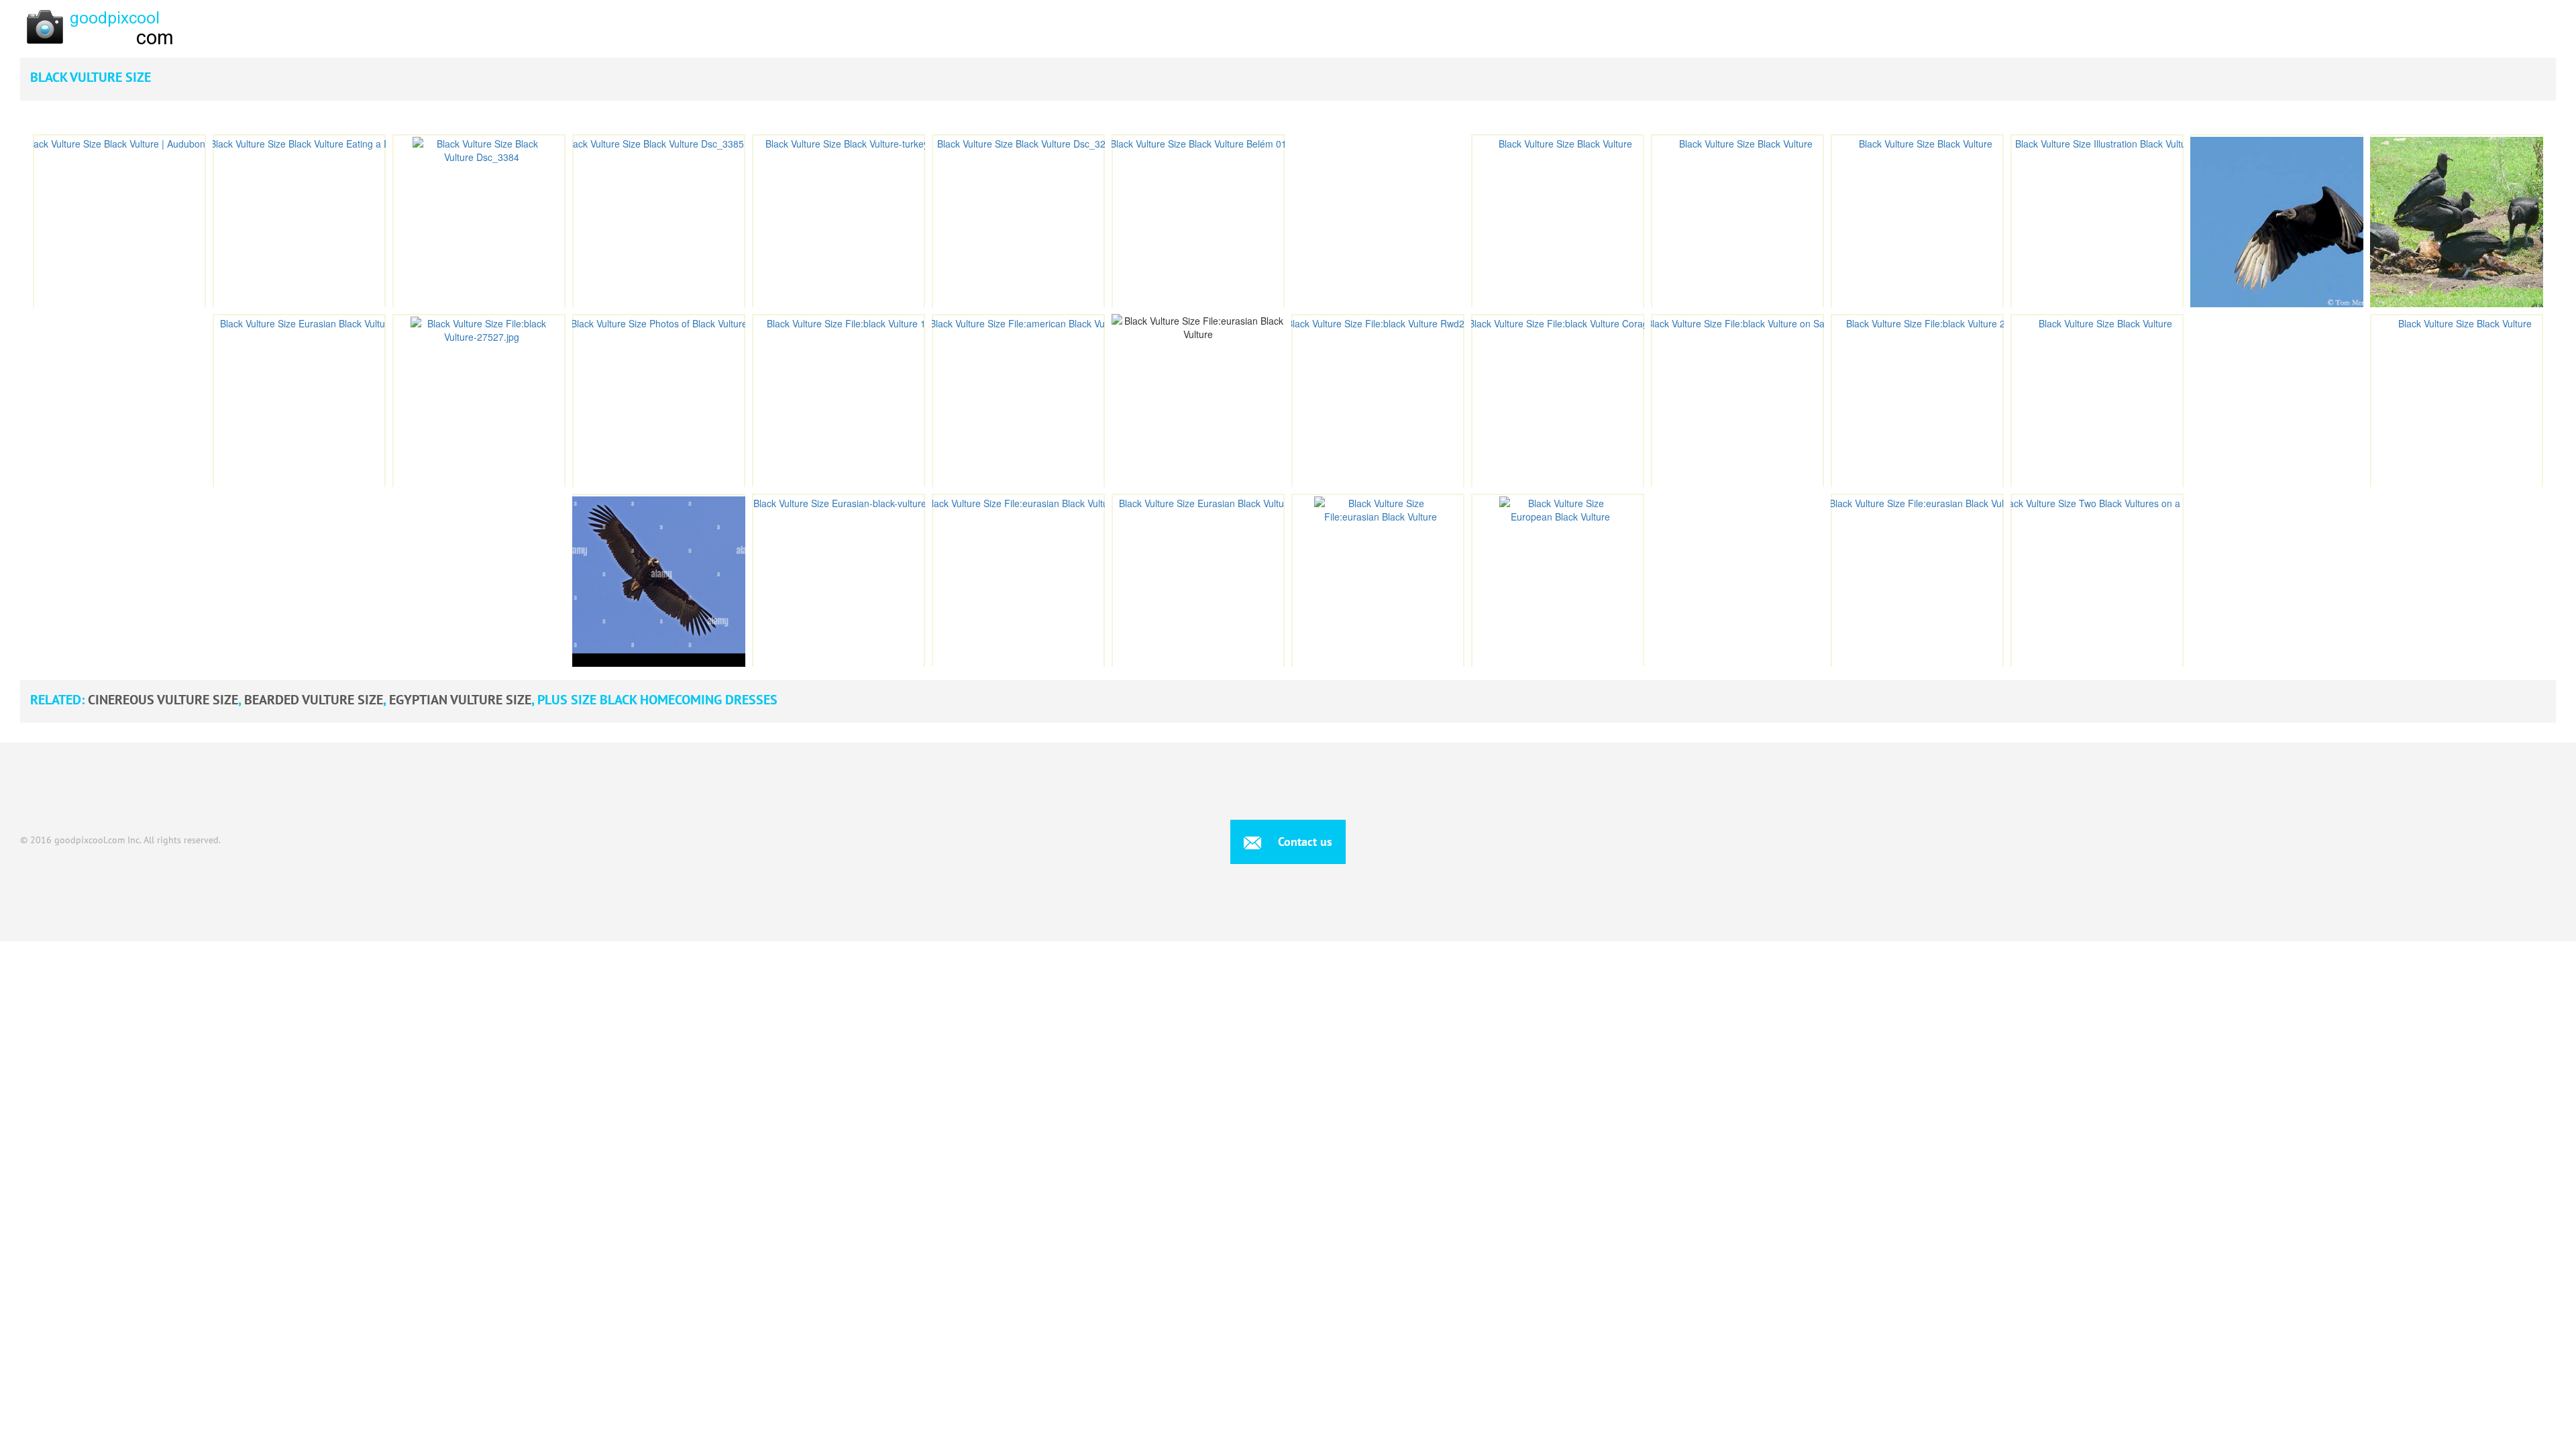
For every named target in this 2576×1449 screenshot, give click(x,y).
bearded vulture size (314, 700)
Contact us (1303, 842)
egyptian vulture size (460, 700)
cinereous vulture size (163, 700)
